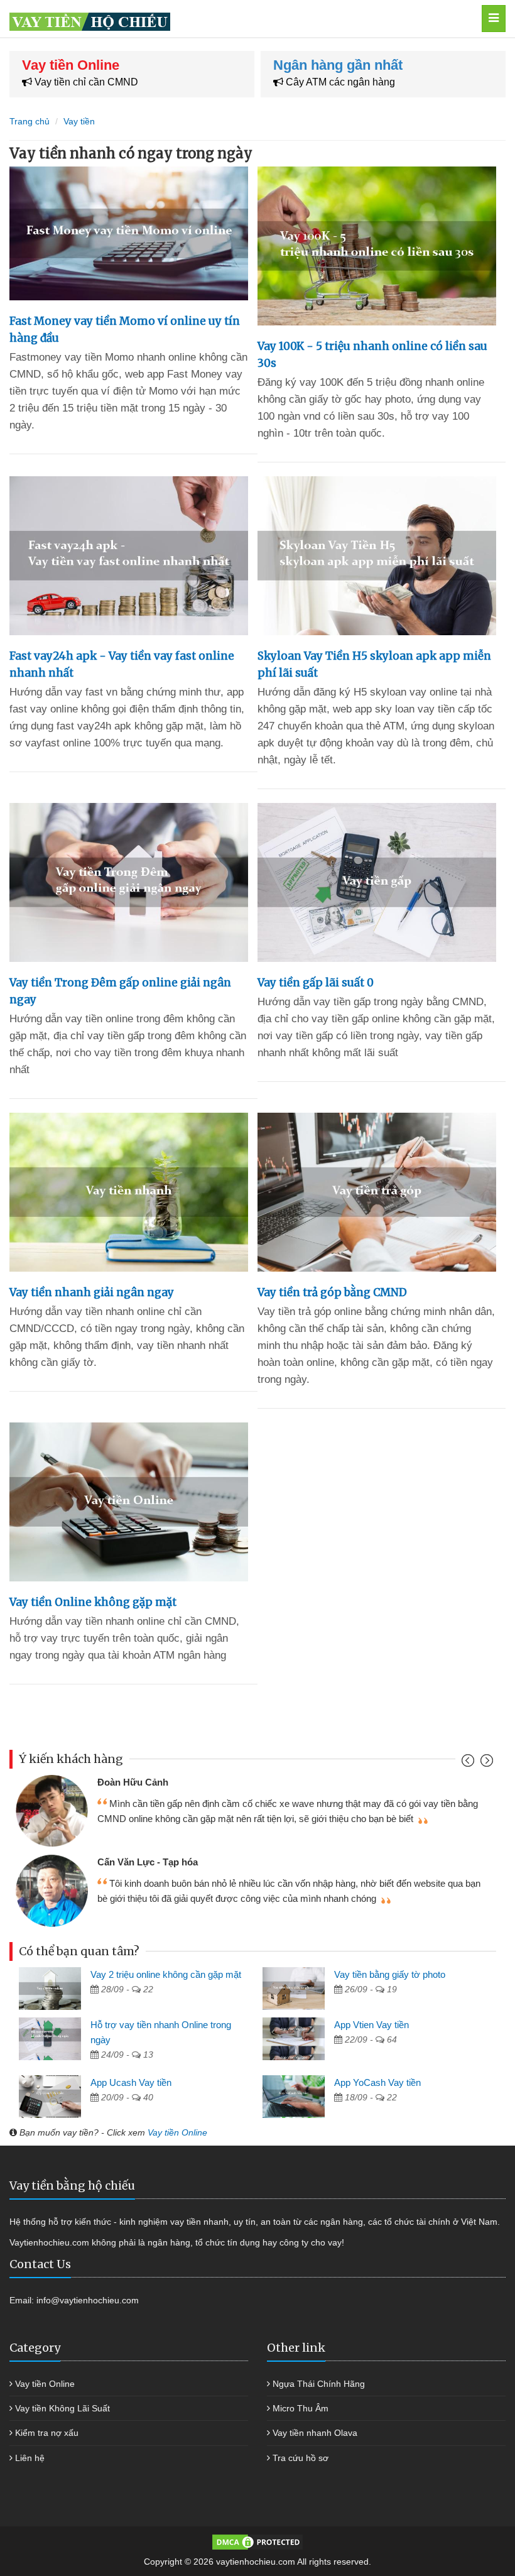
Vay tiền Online (177, 2132)
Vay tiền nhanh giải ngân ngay (92, 1292)
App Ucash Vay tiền (131, 2082)
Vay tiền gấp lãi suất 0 (316, 983)
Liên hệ (30, 2458)
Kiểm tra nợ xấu (47, 2433)
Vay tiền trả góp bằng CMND (332, 1292)
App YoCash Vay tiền (377, 2082)
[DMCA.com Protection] (257, 2541)
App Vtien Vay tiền (371, 2025)
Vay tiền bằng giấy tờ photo (390, 1974)
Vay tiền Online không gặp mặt (93, 1602)
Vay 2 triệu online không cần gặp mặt (166, 1974)
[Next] (485, 1763)
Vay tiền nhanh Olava (315, 2433)
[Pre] (469, 1763)
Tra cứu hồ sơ (301, 2458)
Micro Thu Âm (301, 2408)
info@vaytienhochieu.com (88, 2300)
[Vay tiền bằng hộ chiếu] (225, 19)
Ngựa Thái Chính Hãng (319, 2384)
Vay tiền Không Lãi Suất (62, 2408)
